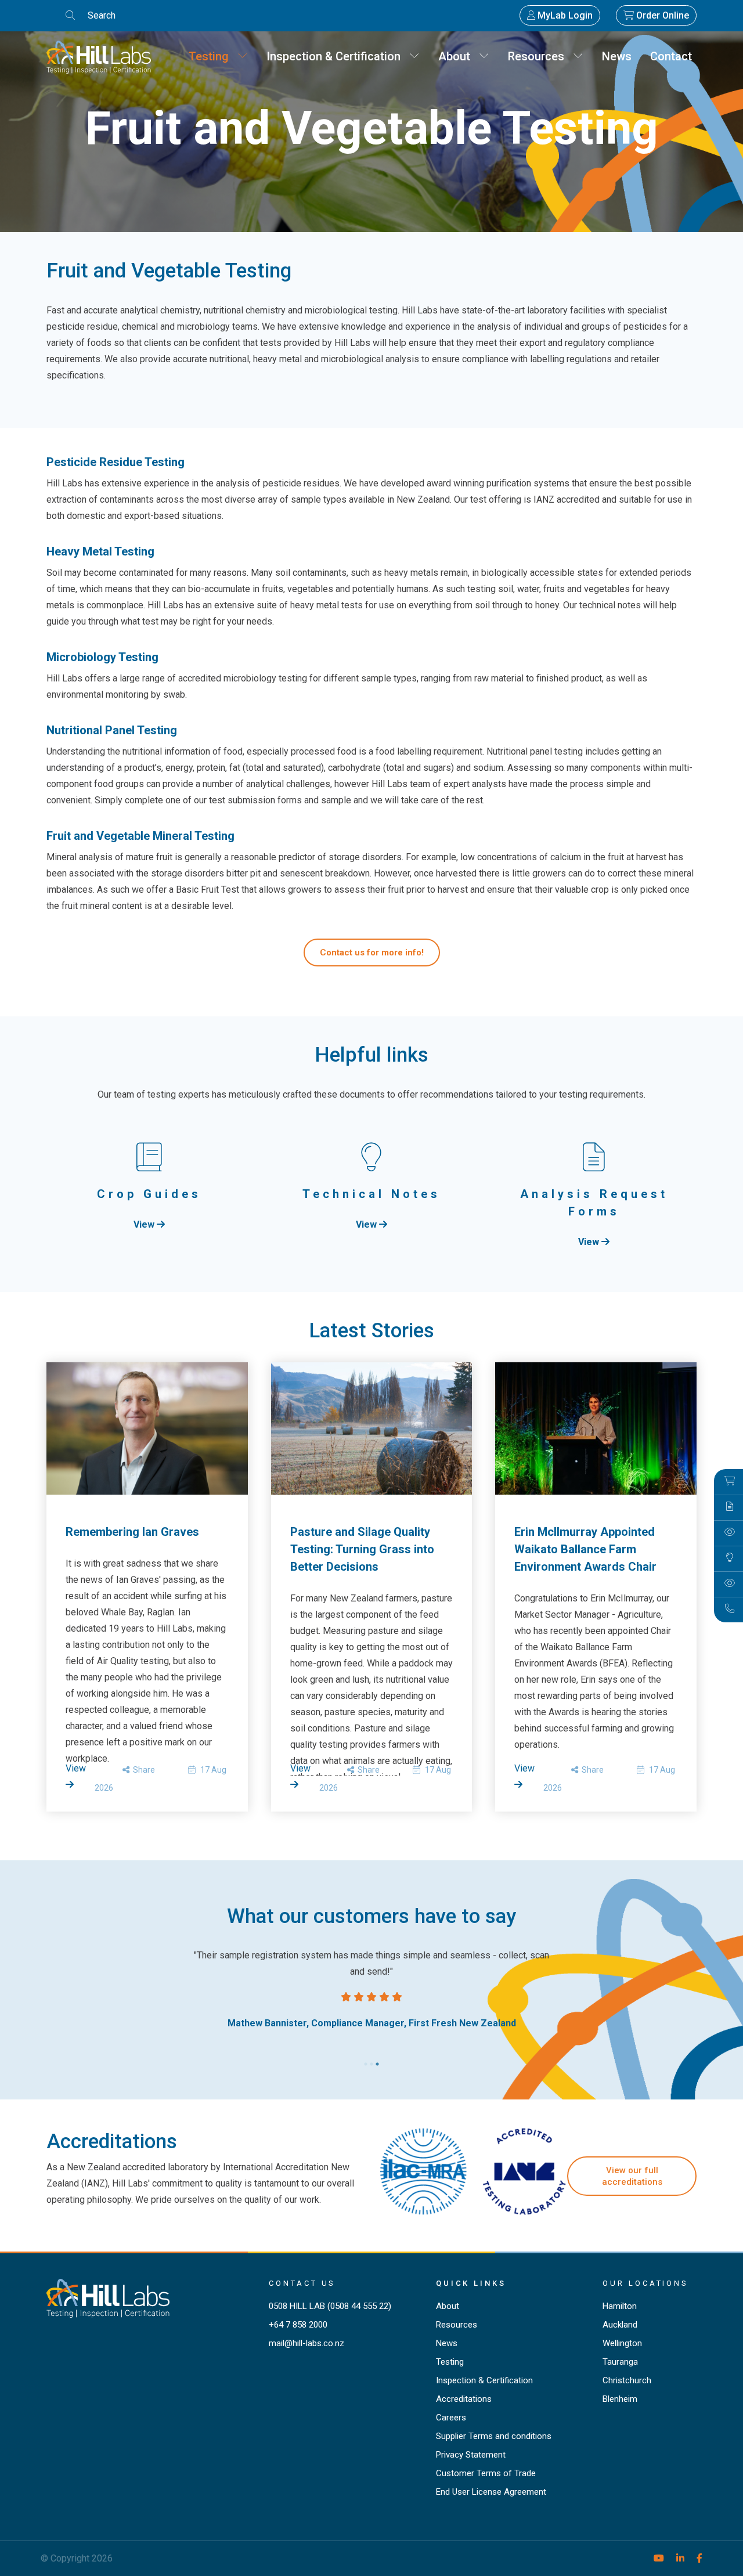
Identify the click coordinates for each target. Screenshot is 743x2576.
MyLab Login (564, 15)
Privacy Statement (471, 2455)
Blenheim (620, 2399)
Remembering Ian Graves (132, 1532)
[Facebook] (695, 2558)
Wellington (622, 2343)
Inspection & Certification (338, 56)
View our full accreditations (632, 2176)
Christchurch (627, 2380)
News (617, 56)
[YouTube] (654, 2558)
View (145, 1224)
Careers (451, 2418)
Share (142, 1770)
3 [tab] (377, 2061)
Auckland (620, 2325)
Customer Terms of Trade (486, 2473)
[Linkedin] (675, 2558)
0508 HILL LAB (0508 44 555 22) (330, 2306)
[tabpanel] (371, 1989)
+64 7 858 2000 (298, 2325)
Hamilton (620, 2306)
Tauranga (620, 2362)
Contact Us (302, 2283)
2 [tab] (371, 2061)
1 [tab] (366, 2061)
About (459, 56)
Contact (671, 56)
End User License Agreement (491, 2492)
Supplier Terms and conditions (494, 2436)
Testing (213, 56)
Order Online (661, 15)
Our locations (645, 2283)
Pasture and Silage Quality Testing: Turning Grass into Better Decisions (362, 1549)
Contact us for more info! (372, 953)
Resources (540, 56)
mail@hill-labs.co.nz (306, 2343)
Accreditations (464, 2399)
